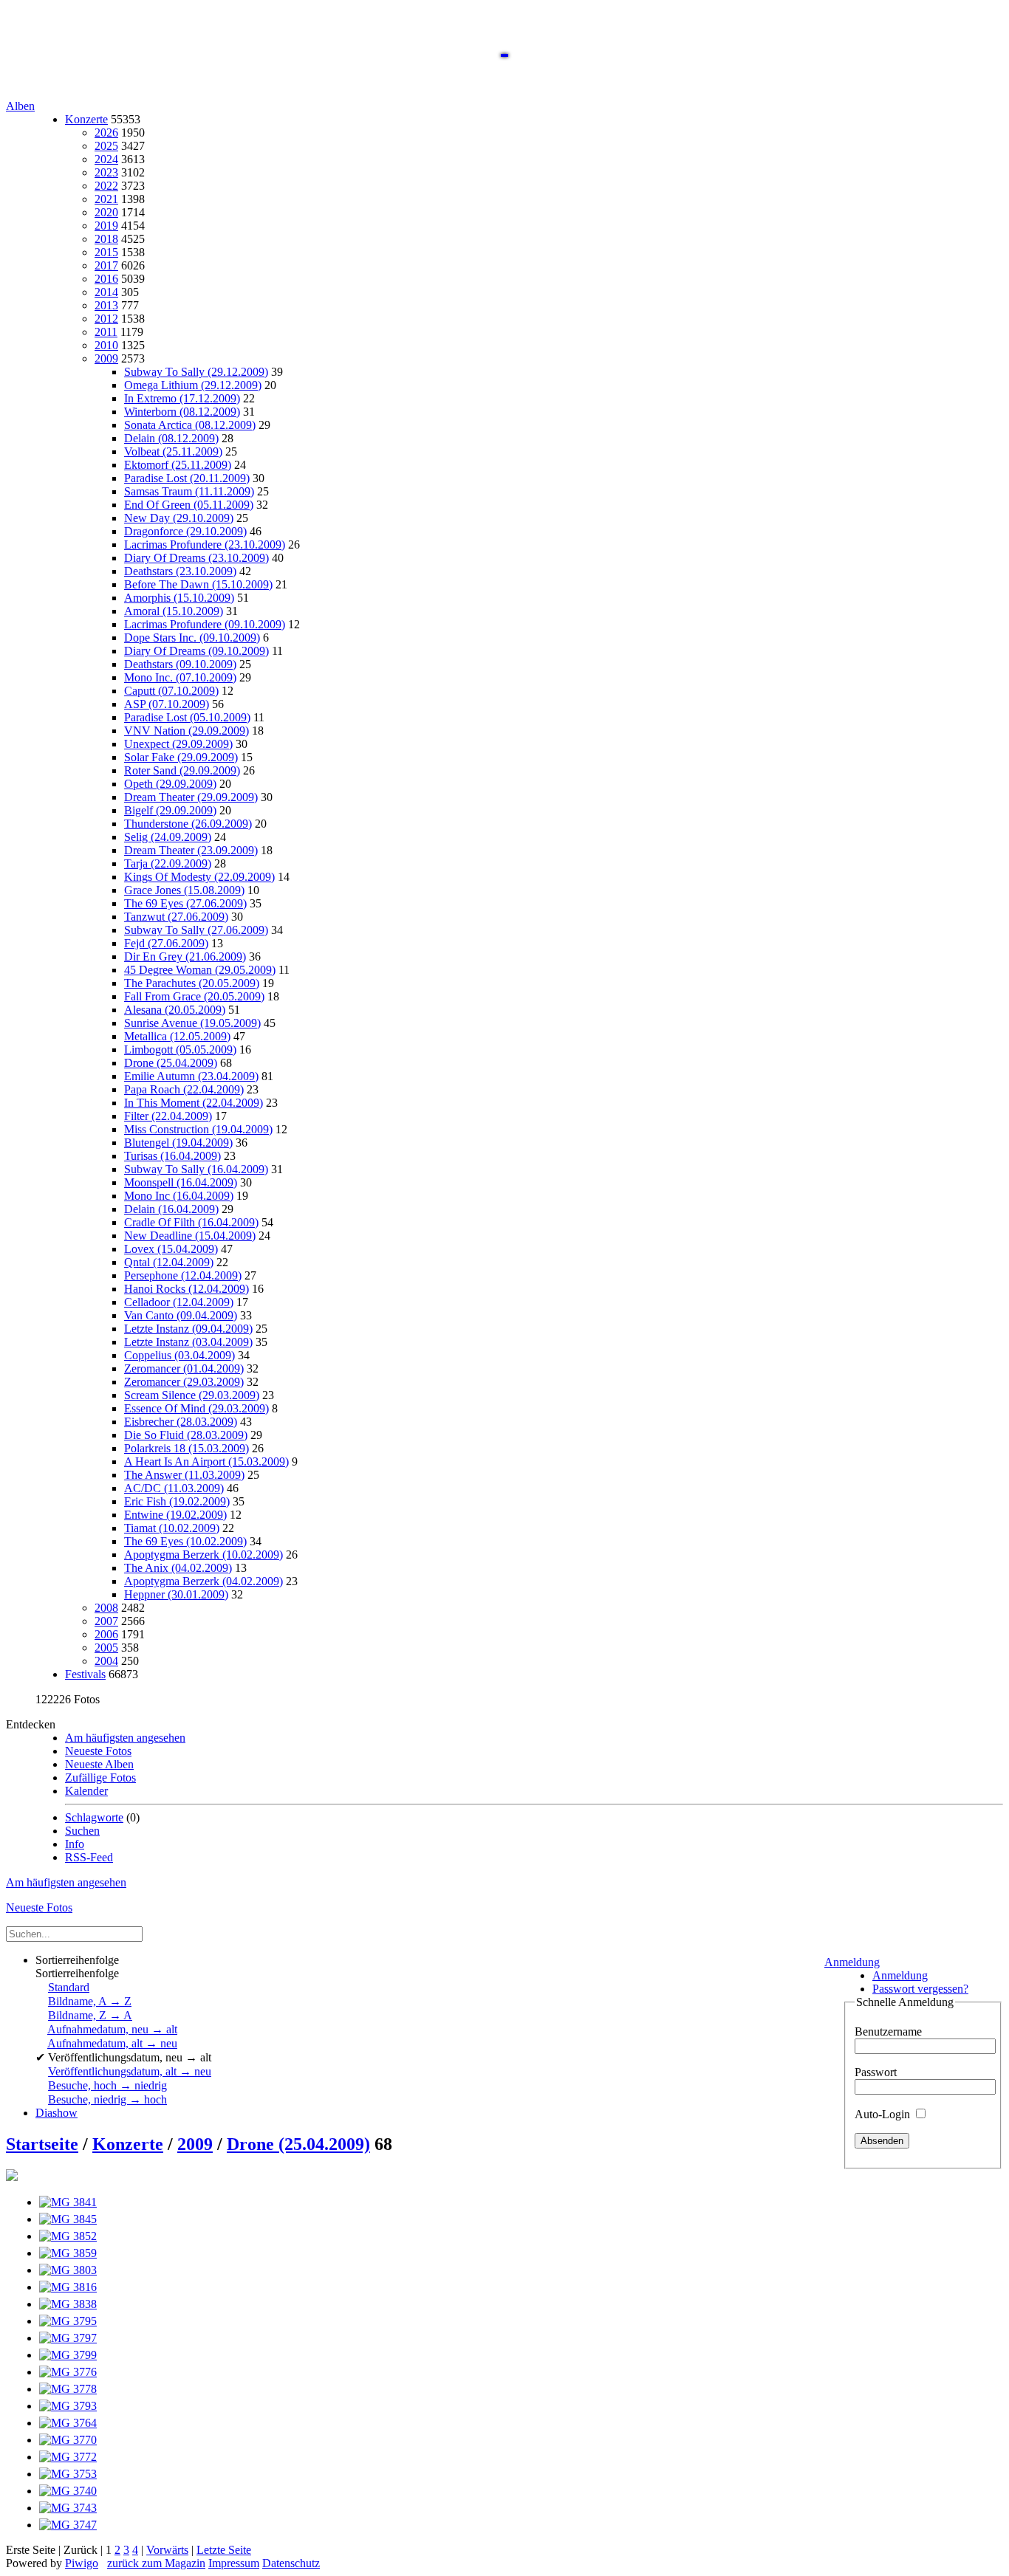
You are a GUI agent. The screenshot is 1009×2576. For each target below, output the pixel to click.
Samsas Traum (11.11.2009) (189, 491)
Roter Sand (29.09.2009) (182, 770)
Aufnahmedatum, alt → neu (112, 2043)
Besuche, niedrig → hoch (107, 2099)
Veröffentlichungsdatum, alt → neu (130, 2071)
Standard (69, 1987)
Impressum (234, 2563)
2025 (106, 146)
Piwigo (82, 2563)
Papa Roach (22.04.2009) (184, 1089)
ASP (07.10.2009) (167, 704)
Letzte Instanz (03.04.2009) (188, 1342)
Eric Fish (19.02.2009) (177, 1501)
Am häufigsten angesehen (125, 1738)
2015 (106, 252)
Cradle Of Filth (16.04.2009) (191, 1222)
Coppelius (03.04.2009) (179, 1355)
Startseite (42, 2144)
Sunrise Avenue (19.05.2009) (192, 1023)
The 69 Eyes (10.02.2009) (185, 1541)
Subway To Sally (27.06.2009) (196, 930)
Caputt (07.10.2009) (171, 691)
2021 (106, 199)
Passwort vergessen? (920, 1989)
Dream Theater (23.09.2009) (191, 850)
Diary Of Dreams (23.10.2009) (196, 558)
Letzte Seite (224, 2550)
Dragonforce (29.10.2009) (185, 531)
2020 (106, 212)
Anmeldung (852, 1962)
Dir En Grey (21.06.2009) (185, 956)
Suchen (82, 1831)
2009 (106, 358)
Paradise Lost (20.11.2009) (187, 478)
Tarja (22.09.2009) (168, 863)
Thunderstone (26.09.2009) (188, 824)
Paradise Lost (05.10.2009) (187, 717)
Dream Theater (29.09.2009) (191, 797)
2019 (106, 226)
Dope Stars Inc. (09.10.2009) (192, 638)
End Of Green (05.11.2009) (189, 505)
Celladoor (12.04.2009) (179, 1302)
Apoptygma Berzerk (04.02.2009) (203, 1581)
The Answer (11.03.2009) (184, 1475)
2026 (106, 133)
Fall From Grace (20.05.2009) (194, 996)
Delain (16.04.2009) (171, 1209)
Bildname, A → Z (90, 2001)
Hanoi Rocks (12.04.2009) (187, 1289)
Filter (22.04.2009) (168, 1116)
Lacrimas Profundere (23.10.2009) (205, 545)
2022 (106, 186)
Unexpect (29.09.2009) (178, 744)
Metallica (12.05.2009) (177, 1036)
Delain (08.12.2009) (171, 438)
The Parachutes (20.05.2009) (192, 983)
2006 (106, 1634)
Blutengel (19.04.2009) (178, 1143)
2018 (106, 239)
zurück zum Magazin (156, 2563)
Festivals (85, 1674)
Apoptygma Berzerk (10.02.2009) (203, 1555)
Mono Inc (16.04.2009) (179, 1196)
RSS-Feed (89, 1857)
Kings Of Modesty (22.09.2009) (199, 877)
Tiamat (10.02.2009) (172, 1528)
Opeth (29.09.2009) (170, 784)
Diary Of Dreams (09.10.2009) (196, 651)
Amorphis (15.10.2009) (179, 598)
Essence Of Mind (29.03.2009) (196, 1408)
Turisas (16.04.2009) (172, 1156)
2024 (106, 159)
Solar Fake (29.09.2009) (181, 757)
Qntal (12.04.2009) (169, 1262)
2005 (106, 1648)
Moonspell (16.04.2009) (181, 1182)
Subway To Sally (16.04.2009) (196, 1169)
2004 (106, 1661)
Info (75, 1844)
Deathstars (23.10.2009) (180, 571)
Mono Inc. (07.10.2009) (180, 677)
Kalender (86, 1791)
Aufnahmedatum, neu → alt (112, 2029)
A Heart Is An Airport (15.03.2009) (206, 1462)
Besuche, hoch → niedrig (107, 2085)
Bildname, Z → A (90, 2015)
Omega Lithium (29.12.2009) (193, 385)
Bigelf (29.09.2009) (170, 810)
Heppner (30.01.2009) (176, 1594)
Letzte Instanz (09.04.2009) (188, 1329)
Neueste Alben (99, 1764)
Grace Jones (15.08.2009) (184, 890)
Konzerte (86, 119)
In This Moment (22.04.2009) (194, 1103)
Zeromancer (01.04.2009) (184, 1368)
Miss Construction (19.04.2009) (198, 1129)
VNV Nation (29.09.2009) (187, 731)
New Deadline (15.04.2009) (190, 1236)
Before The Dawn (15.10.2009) (198, 584)
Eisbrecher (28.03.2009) (181, 1422)
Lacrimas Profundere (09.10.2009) (205, 624)
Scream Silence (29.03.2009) (192, 1395)
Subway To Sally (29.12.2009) (196, 372)
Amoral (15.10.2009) (174, 611)
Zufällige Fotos (100, 1778)
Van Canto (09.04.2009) (181, 1315)
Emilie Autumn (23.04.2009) (191, 1076)
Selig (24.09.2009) (168, 837)
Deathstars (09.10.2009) (180, 664)
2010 (106, 345)
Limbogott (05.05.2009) (180, 1050)
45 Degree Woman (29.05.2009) (200, 970)
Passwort (876, 2072)
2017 (106, 265)
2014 (106, 292)
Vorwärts (167, 2550)
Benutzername (888, 2031)
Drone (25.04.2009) (171, 1063)
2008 (106, 1608)
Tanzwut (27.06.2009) (176, 917)
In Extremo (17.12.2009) (182, 398)
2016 (106, 279)
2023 (106, 172)
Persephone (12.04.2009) (183, 1275)
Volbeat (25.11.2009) (173, 451)
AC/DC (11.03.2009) (174, 1488)
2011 (106, 332)
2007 (106, 1621)
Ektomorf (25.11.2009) (178, 465)
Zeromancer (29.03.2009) (184, 1382)
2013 (106, 305)
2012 (106, 319)
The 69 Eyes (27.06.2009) (185, 903)
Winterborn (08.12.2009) (182, 412)
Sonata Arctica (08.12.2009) (190, 425)
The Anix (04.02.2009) (178, 1568)
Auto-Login (884, 2114)
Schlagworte (94, 1817)
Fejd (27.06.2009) (166, 943)
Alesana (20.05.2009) (175, 1010)
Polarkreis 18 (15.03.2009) (187, 1448)
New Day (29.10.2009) (179, 518)
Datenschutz (291, 2563)
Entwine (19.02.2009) (175, 1515)
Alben (20, 106)
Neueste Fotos (98, 1751)
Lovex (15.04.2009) (171, 1249)
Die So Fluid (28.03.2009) (186, 1435)
